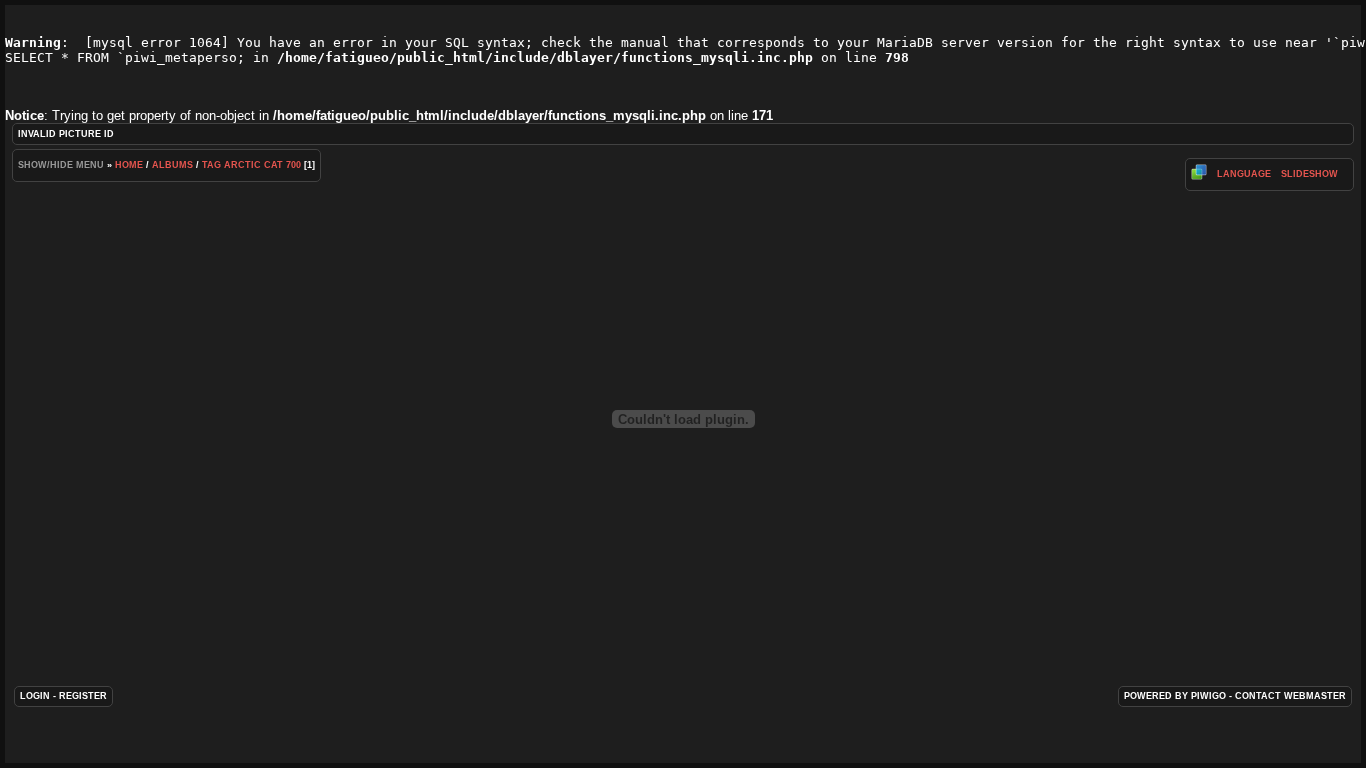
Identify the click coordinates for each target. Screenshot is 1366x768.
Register (83, 696)
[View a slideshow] (1199, 177)
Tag (211, 165)
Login (35, 696)
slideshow (1309, 174)
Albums (172, 165)
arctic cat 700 (262, 165)
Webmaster (1315, 696)
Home (129, 165)
